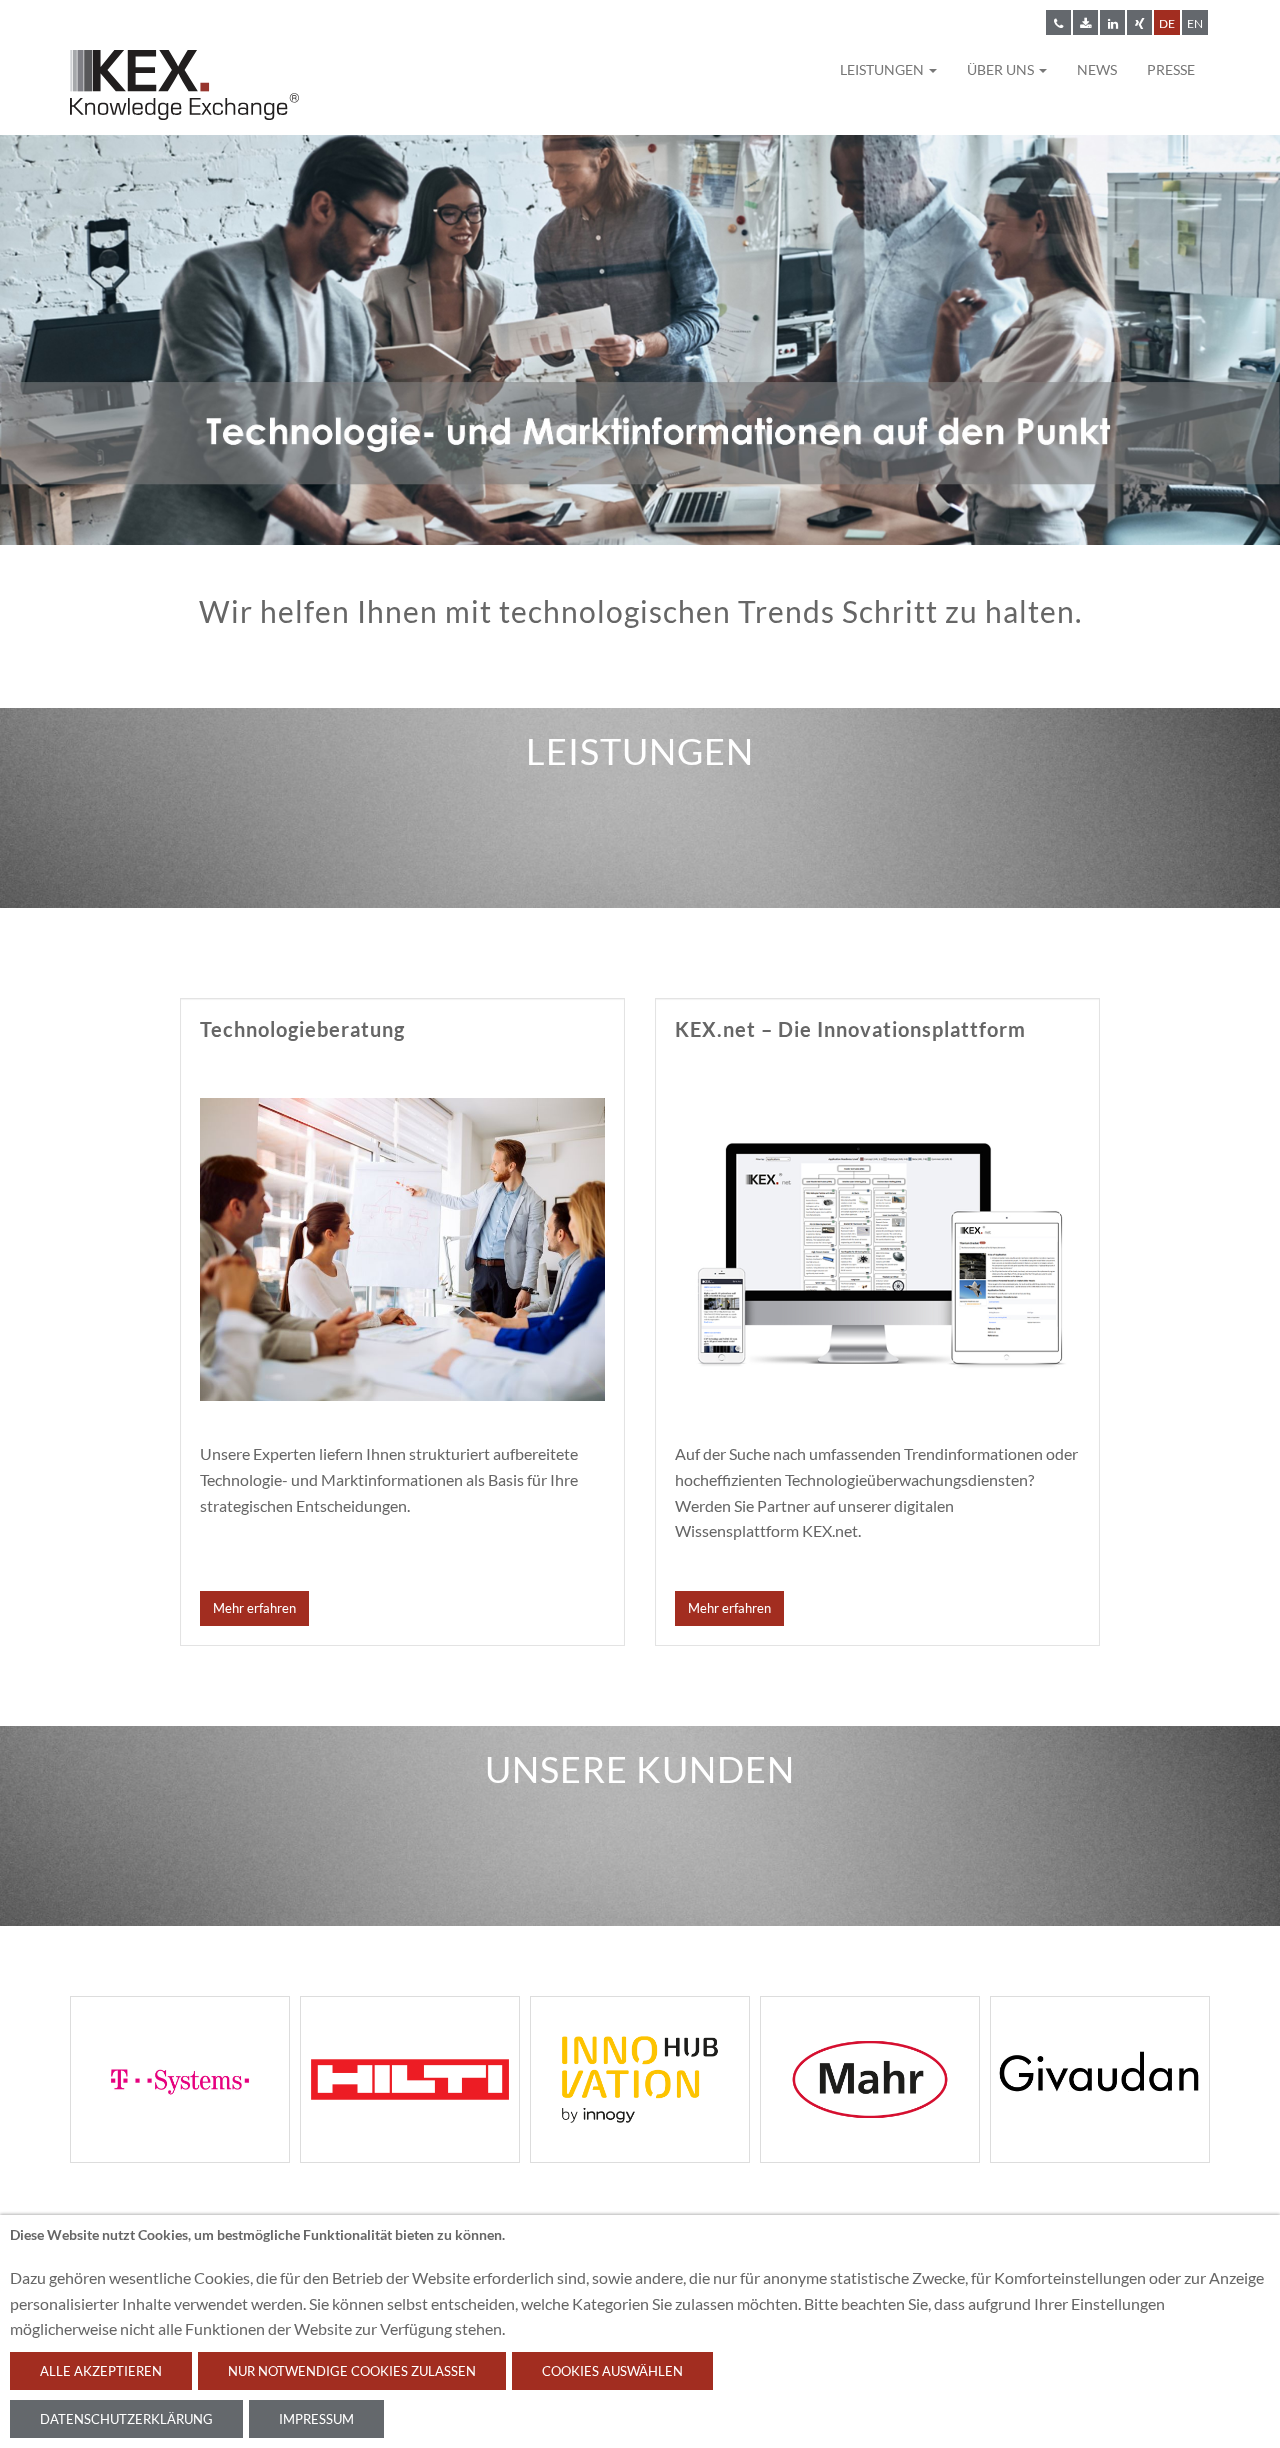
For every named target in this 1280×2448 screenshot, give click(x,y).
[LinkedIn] (1112, 22)
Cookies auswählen (612, 2371)
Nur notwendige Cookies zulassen (352, 2371)
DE (1167, 23)
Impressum (316, 2419)
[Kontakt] (1058, 22)
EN (1195, 23)
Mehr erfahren (254, 1608)
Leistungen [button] (883, 69)
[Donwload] (1085, 22)
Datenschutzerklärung (126, 2419)
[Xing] (1139, 22)
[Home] (184, 90)
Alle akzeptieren (101, 2371)
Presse (1171, 69)
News (1097, 69)
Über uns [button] (1002, 69)
